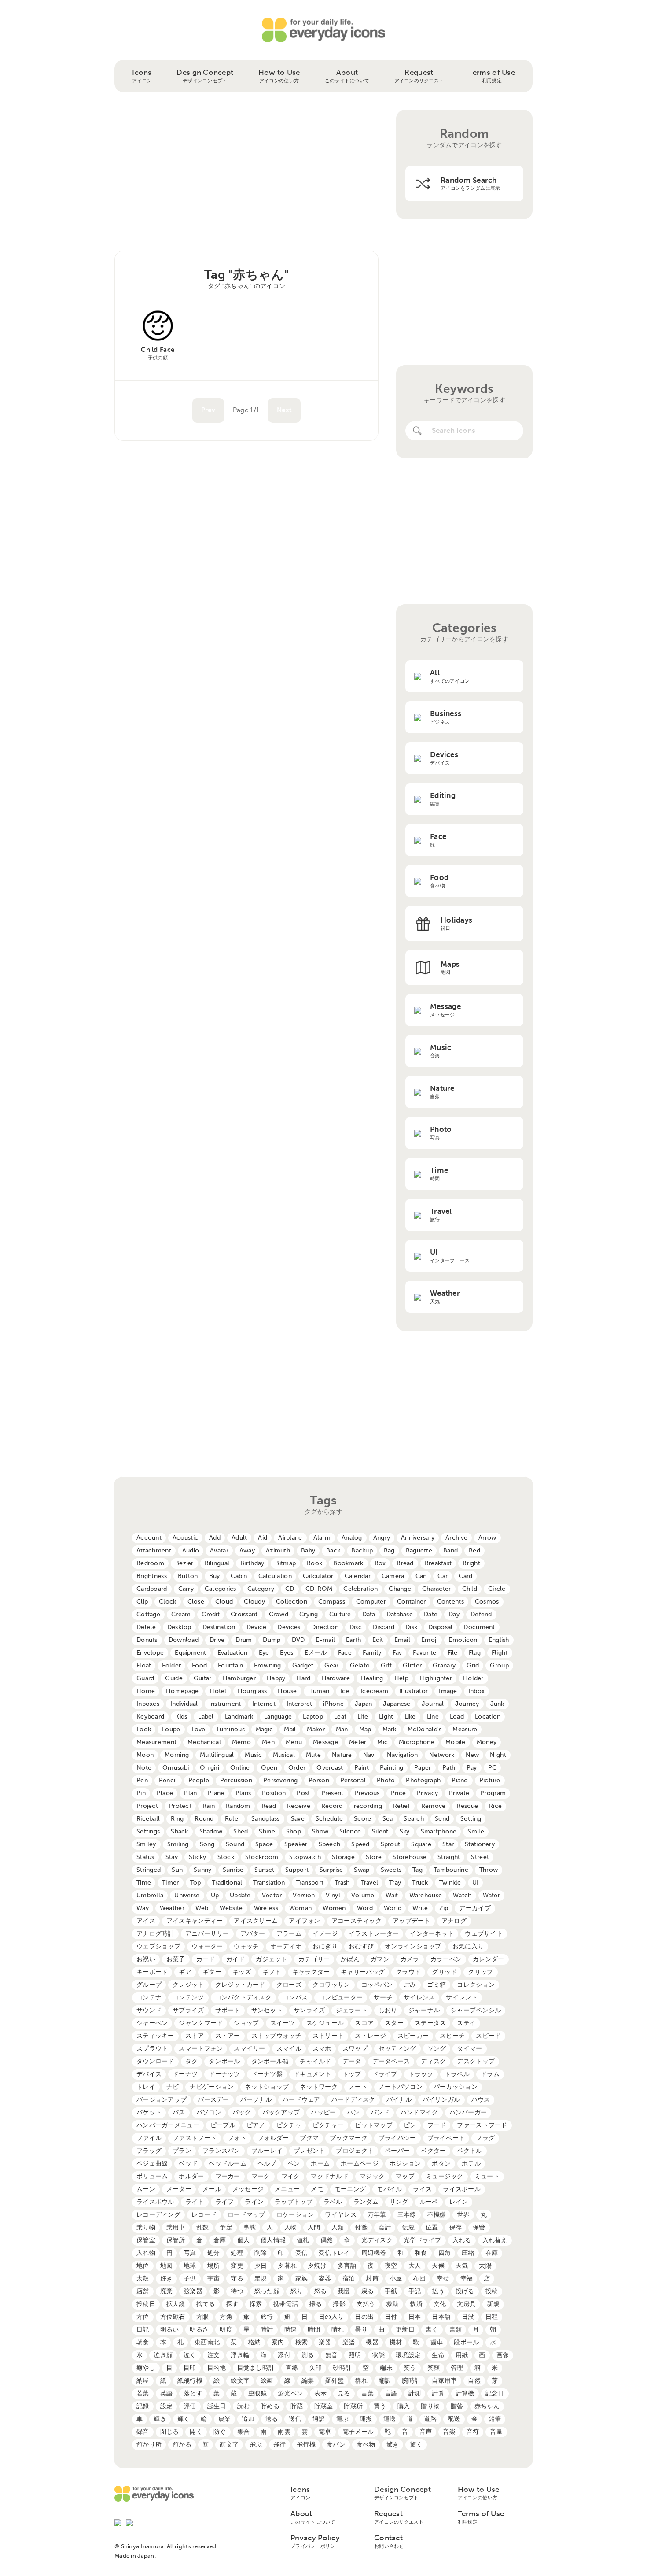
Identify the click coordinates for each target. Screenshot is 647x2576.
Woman (300, 1908)
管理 (457, 2368)
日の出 (364, 2317)
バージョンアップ (162, 2100)
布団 (419, 2278)
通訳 (319, 2419)
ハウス (481, 2100)
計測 (415, 2393)
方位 (143, 2317)
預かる (182, 2445)
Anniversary (418, 1538)
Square (421, 1844)
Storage (343, 1857)
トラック (421, 2074)
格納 (255, 2342)
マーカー (228, 2176)
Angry (382, 1538)
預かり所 (149, 2445)
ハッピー (323, 2112)
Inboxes (148, 1704)
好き (167, 2278)
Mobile (456, 1742)
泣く (190, 2355)
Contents (450, 1602)
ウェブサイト (484, 1934)
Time (144, 1883)
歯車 (437, 2342)
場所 (214, 2266)
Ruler (233, 1819)
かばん (350, 1959)
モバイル (389, 2189)
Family (372, 1653)
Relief (402, 1806)
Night (498, 1755)
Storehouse (410, 1857)
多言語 (347, 2266)
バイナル (399, 2100)
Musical (284, 1755)
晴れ (338, 2330)
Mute (313, 1755)
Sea (388, 1819)
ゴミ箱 (437, 1985)
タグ (192, 2061)
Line (433, 1717)
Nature (342, 1755)
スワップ (355, 2049)
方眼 (203, 2317)
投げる (465, 2291)
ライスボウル (155, 2202)
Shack (179, 1831)
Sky (405, 1831)
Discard (384, 1627)
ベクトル (469, 2151)
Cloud (224, 1602)
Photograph (423, 1780)
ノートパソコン (401, 2087)
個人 (244, 2240)
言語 (391, 2393)
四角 (445, 2253)
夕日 (261, 2266)
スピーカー (413, 2036)
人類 (338, 2227)
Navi (369, 1755)
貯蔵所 (353, 2406)
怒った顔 (267, 2291)
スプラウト (152, 2049)
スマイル (289, 2049)
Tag (417, 1870)
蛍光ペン (290, 2393)
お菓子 (176, 1959)
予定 (226, 2227)
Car (443, 1576)
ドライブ (385, 2074)
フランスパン (221, 2151)
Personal (353, 1780)
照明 (355, 2355)
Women (334, 1908)
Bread (405, 1563)
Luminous (231, 1729)
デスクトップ (476, 2061)
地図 (167, 2266)
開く (196, 2432)
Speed (360, 1844)
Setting (471, 1819)
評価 (190, 2406)
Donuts (147, 1640)
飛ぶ (256, 2445)
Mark (390, 1729)
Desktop (179, 1627)
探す (233, 2304)
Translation (269, 1883)
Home (146, 1691)
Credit (211, 1614)
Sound (235, 1844)
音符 (473, 2432)
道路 (430, 2419)
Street (480, 1857)
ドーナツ (185, 2074)
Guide (174, 1678)
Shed (241, 1831)
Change (400, 1589)
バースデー (213, 2100)
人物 (291, 2227)
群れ (361, 2381)
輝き (160, 2419)
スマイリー (249, 2049)
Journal (433, 1704)
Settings (148, 1831)
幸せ (443, 2278)
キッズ (242, 1972)
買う (380, 2406)
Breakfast (438, 1563)
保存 (456, 2227)
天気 (462, 2266)
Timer (170, 1883)
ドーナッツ (224, 2074)
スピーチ (452, 2036)
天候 (438, 2266)
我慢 (344, 2291)
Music (253, 1755)
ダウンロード (155, 2061)
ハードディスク (353, 2100)
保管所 (176, 2240)
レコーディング (158, 2215)
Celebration (360, 1589)
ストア (195, 2036)
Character (437, 1589)
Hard (303, 1678)
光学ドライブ (423, 2240)
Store (374, 1857)
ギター (212, 1972)
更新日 (405, 2330)
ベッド (188, 2164)
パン (353, 2112)
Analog (352, 1538)
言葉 (368, 2393)
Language (278, 1717)
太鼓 (143, 2278)
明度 (226, 2330)
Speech (330, 1844)
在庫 (492, 2253)
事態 (250, 2227)
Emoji (429, 1640)
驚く (416, 2445)
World (393, 1908)
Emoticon (463, 1640)
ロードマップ (246, 2215)
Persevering (280, 1780)
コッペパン (377, 1985)
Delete (146, 1627)
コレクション (476, 1985)
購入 (404, 2406)
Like (410, 1717)
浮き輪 (240, 2355)
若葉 (143, 2393)
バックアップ (281, 2112)
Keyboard (150, 1717)
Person (319, 1780)
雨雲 (284, 2432)
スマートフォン (201, 2049)
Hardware (336, 1678)
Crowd (279, 1614)
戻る (368, 2291)
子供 (190, 2278)
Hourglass (252, 1691)
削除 (261, 2253)
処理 (237, 2253)
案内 (278, 2342)
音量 (496, 2432)
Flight (500, 1653)
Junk (497, 1704)
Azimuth (278, 1550)
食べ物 (366, 2445)
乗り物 (146, 2227)
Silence (350, 1831)
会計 (385, 2227)
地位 (143, 2266)
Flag (475, 1653)
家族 (302, 2278)
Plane (216, 1793)
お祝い (146, 1959)
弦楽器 (193, 2291)
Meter (358, 1742)
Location (488, 1717)
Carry (186, 1589)
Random (238, 1806)
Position (274, 1793)
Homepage (182, 1691)
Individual (184, 1704)
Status (145, 1857)
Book (314, 1563)
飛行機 (306, 2445)
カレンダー (488, 1959)
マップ (405, 2176)
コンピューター (341, 1998)
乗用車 (176, 2227)
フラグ (485, 2138)
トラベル (457, 2074)
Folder (171, 1665)
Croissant (244, 1614)
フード (437, 2125)
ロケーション (295, 2215)
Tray (395, 1883)
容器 (325, 2278)
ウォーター (207, 1946)
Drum (244, 1640)
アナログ (454, 1921)
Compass (332, 1602)
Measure (465, 1729)
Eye (264, 1653)
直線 (292, 2368)
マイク (291, 2176)
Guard (145, 1678)
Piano (460, 1780)
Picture (490, 1780)
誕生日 (217, 2406)
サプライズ (188, 2010)
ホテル (471, 2164)
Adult (239, 1538)
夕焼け (317, 2266)
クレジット (188, 1985)
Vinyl (333, 1895)
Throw (489, 1870)
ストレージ (370, 2036)
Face (345, 1653)
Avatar (219, 1550)
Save (298, 1819)
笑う (410, 2368)
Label (206, 1717)
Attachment (154, 1550)
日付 (391, 2317)
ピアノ (256, 2125)
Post (303, 1793)
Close (196, 1602)
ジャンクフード (201, 2023)
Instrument (225, 1704)
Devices (289, 1627)
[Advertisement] (246, 171)
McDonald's (425, 1729)
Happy (276, 1678)
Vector (272, 1895)
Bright (471, 1563)
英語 (167, 2393)
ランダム (366, 2202)
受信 (302, 2253)
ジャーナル (424, 2010)
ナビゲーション (212, 2087)
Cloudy (254, 1602)
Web (202, 1908)
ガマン (380, 1959)
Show (320, 1831)
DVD (298, 1640)
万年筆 (377, 2215)
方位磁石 (173, 2317)
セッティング (397, 2049)
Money (487, 1742)
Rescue (467, 1806)
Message (325, 1742)
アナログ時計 (155, 1934)
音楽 (449, 2432)
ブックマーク (349, 2138)
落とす (193, 2393)
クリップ (480, 1972)
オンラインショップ (413, 1946)
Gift (386, 1665)
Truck (420, 1883)
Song (207, 1844)
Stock (226, 1857)
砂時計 (342, 2368)
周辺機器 (374, 2253)
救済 (416, 2304)
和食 (421, 2253)
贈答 (457, 2406)
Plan (190, 1793)
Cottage (148, 1614)
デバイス (149, 2074)
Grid (473, 1665)
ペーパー (397, 2151)
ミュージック (445, 2176)
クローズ (289, 1985)
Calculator (318, 1576)
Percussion (236, 1780)
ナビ (173, 2087)
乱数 (203, 2227)
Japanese (397, 1704)
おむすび (361, 1946)
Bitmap (285, 1563)
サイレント (461, 1998)
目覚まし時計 (256, 2368)
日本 (415, 2317)
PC (493, 1768)
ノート (358, 2087)
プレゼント (309, 2151)
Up (215, 1895)
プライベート (446, 2138)
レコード (204, 2215)
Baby (308, 1550)
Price (398, 1793)
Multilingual (217, 1755)
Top (196, 1883)
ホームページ (360, 2164)
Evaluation (233, 1653)
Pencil (168, 1780)
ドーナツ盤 (267, 2074)
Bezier (184, 1563)
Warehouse (426, 1895)
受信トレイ (334, 2253)
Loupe (171, 1729)
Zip (444, 1908)
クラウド (408, 1972)
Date (431, 1614)
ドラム (490, 2074)
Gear (331, 1665)
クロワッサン (331, 1985)
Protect (180, 1806)
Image (448, 1691)
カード (206, 1959)
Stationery (480, 1844)
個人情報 (273, 2240)
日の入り (331, 2317)
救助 (393, 2304)
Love (199, 1729)
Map (365, 1729)
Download (184, 1640)
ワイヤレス (340, 2215)
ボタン (441, 2164)
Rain (209, 1806)
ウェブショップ (158, 1946)
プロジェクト (355, 2151)
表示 (321, 2393)
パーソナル (256, 2100)
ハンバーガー (468, 2112)
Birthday (252, 1563)
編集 (308, 2381)
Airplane (290, 1538)
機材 (396, 2342)
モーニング (350, 2189)
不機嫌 (437, 2215)
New (472, 1755)
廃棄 (167, 2291)
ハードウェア (301, 2100)
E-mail (325, 1640)
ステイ (466, 2023)
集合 (244, 2432)
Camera (393, 1576)
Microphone (417, 1742)
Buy (215, 1576)
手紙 (391, 2291)
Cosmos (487, 1602)
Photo (386, 1780)
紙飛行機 (190, 2381)
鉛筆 (495, 2419)
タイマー (469, 2049)
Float (144, 1665)
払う (438, 2291)
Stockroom (262, 1857)
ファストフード (195, 2138)
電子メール (358, 2432)
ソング (437, 2049)
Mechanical (204, 1742)
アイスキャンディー (195, 1921)
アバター (253, 1934)
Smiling (178, 1844)
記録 (143, 2406)
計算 (438, 2393)
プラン (182, 2151)
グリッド (444, 1972)
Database (400, 1614)
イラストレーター (374, 1934)
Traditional (227, 1883)
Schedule (329, 1819)
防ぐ (220, 2432)
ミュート (487, 2176)
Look (144, 1729)
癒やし (146, 2368)
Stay (172, 1857)
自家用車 (444, 2381)
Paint (362, 1768)
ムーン (146, 2189)
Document (479, 1627)
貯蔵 (297, 2406)
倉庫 (220, 2240)
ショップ (246, 2023)
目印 (190, 2368)
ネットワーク (319, 2087)
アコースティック (357, 1921)
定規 (261, 2278)
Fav (397, 1653)
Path (449, 1768)
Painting (392, 1768)
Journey (467, 1704)
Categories (221, 1589)
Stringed (149, 1870)
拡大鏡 (176, 2304)
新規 (493, 2304)
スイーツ (283, 2023)
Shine (267, 1831)
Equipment (191, 1653)
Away (247, 1550)
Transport (310, 1883)
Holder (473, 1678)
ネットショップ (267, 2087)
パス (179, 2112)
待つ (237, 2291)
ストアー (228, 2036)
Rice (495, 1806)
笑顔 (434, 2368)
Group (499, 1665)
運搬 (366, 2419)
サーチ (383, 1998)
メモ (317, 2189)
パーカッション (456, 2087)
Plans (243, 1793)
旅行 (267, 2317)
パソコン (209, 2112)
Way (143, 1908)
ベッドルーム (228, 2164)
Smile (476, 1831)
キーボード (152, 1972)
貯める (270, 2406)
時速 (291, 2330)
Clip (142, 1602)
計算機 (465, 2393)
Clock (167, 1602)
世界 (463, 2215)
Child (470, 1589)
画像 (503, 2355)
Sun (177, 1870)
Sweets (391, 1870)
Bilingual (217, 1563)
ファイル (149, 2138)
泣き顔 (163, 2355)
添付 (284, 2355)
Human (319, 1691)
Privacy (427, 1793)
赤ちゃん (487, 2406)
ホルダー (191, 2176)
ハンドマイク (419, 2112)
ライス (422, 2189)
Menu (294, 1742)
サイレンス (419, 1998)
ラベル (333, 2202)
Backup (362, 1550)
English (499, 1640)
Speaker (296, 1844)
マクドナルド (330, 2176)
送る (272, 2419)
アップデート (412, 1921)
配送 (454, 2419)
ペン (294, 2164)
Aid (263, 1538)
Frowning (267, 1665)
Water (491, 1895)
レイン (459, 2202)
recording (368, 1806)
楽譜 (349, 2342)
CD (290, 1589)
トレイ (146, 2087)
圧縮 (468, 2253)
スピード (488, 2036)
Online (240, 1768)
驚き (393, 2445)
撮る (316, 2304)
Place (165, 1793)
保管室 (146, 2240)
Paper (423, 1768)
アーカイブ (475, 1908)
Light (386, 1717)
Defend (481, 1614)
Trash (342, 1883)
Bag (389, 1550)
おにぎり (325, 1946)
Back (333, 1550)
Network (442, 1755)
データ (352, 2061)
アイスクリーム (256, 1921)
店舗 (143, 2291)
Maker (316, 1729)
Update (240, 1895)
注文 (214, 2355)
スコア (364, 2023)
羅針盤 (335, 2381)
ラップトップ (294, 2202)
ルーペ (429, 2202)
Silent (380, 1831)
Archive (456, 1538)
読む (244, 2406)
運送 (390, 2419)
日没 (468, 2317)
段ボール (466, 2342)
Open (269, 1768)
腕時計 (411, 2381)
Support (297, 1870)
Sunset (264, 1870)
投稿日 (146, 2304)
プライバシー (397, 2138)
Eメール (316, 1653)
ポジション (405, 2164)
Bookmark (348, 1563)
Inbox (476, 1691)
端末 (386, 2368)
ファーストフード (482, 2125)
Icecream (374, 1691)
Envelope (150, 1653)
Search (414, 1819)
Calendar (358, 1576)
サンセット (267, 2010)
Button (188, 1576)
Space (264, 1844)
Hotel (218, 1691)
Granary (444, 1665)
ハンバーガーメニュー (168, 2125)
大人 (415, 2266)
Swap (362, 1870)
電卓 (325, 2432)
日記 (143, 2330)
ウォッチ (246, 1946)
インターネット (432, 1934)
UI (476, 1883)
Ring (177, 1819)
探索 (256, 2304)
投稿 (492, 2291)
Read (269, 1806)
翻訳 (385, 2381)
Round (204, 1819)
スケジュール (325, 2023)
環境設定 (408, 2355)
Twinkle (450, 1883)
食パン (336, 2445)
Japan (363, 1704)
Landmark (239, 1717)
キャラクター (311, 1972)
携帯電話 (286, 2304)
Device (257, 1627)
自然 (474, 2381)
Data (369, 1614)
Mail (290, 1729)
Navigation (403, 1755)
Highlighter (436, 1678)
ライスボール (462, 2189)
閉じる (170, 2432)
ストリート (328, 2036)
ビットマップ (374, 2125)
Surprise (331, 1870)
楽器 (325, 2342)
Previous (367, 1793)
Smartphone (439, 1831)
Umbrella (150, 1895)
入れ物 (146, 2253)
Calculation (275, 1576)
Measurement (156, 1742)
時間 (314, 2330)
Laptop (313, 1717)
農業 (225, 2419)
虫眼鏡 (258, 2393)
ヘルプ (267, 2164)
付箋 (361, 2227)
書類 (456, 2330)
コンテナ (149, 1998)
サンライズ (309, 2010)
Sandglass (266, 1819)
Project (147, 1806)
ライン (254, 2202)
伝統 (408, 2227)
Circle (497, 1589)
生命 (438, 2355)
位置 (432, 2227)
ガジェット (271, 1959)
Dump (272, 1640)
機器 (372, 2342)
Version (304, 1895)
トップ (352, 2074)
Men (268, 1742)
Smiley (146, 1844)
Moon (145, 1755)
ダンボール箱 (270, 2061)
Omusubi (176, 1768)
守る (237, 2278)
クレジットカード (240, 1985)
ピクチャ (289, 2125)
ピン (410, 2125)
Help (401, 1678)
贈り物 (430, 2406)
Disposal (440, 1627)
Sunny (202, 1870)
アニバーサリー (207, 1934)
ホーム (320, 2164)
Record (332, 1806)
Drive (217, 1640)
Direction (325, 1627)
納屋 (143, 2381)
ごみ (410, 1985)
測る (308, 2355)
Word (365, 1908)
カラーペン (446, 1959)
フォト (237, 2138)
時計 (267, 2330)
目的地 (217, 2368)
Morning (177, 1755)
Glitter (412, 1665)
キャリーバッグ (363, 1972)
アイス (146, 1921)
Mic (382, 1742)
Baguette (419, 1550)
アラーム (289, 1934)
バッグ (242, 2112)
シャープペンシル (476, 2010)
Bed (474, 1550)
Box (380, 1563)
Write (420, 1908)
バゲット (149, 2112)
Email (402, 1640)
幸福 (467, 2278)
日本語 (441, 2317)
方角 (226, 2317)
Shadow (211, 1831)
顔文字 (229, 2445)
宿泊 (349, 2278)
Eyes (287, 1653)
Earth (353, 1640)
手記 (415, 2291)
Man (342, 1729)
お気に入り (468, 1946)
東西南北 (207, 2342)
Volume (363, 1895)
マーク (261, 2176)
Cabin (239, 1576)
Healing (372, 1678)
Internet (264, 1704)
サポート (228, 2010)
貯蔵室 (324, 2406)
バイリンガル (441, 2100)
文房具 (466, 2304)
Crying (309, 1614)
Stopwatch (305, 1857)
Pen (142, 1780)
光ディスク (377, 2240)
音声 (426, 2432)
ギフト (272, 1972)
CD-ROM (319, 1589)
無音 (332, 2355)
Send (442, 1819)
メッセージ (248, 2189)
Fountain (230, 1665)
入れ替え (495, 2240)
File (453, 1653)
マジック (372, 2176)
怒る (321, 2291)
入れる (462, 2240)
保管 (479, 2227)
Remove (434, 1806)
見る (344, 2393)
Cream (181, 1614)
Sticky (198, 1857)
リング (399, 2202)
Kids (181, 1717)
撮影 (339, 2304)
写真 (190, 2253)
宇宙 (214, 2278)
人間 (314, 2227)
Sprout (391, 1844)
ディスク (433, 2061)
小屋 (396, 2278)
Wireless (266, 1908)
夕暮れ (287, 2266)
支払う (366, 2304)
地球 (190, 2266)
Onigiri (210, 1768)
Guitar (203, 1678)
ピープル (223, 2125)
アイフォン (304, 1921)
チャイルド (315, 2061)
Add (215, 1538)
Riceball (148, 1819)
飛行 (280, 2445)
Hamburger (239, 1678)
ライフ (225, 2202)
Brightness (152, 1576)
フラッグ (149, 2151)
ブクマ (309, 2138)
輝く (184, 2419)
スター (394, 2023)
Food (199, 1665)
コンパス (295, 1998)
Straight (449, 1857)
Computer (371, 1602)
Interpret (300, 1704)
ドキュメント (312, 2074)
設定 (167, 2406)
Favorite (425, 1653)
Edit (378, 1640)
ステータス (430, 2023)
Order (297, 1768)
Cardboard (152, 1589)
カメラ (410, 1959)
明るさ (199, 2330)
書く (432, 2330)
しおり (388, 2010)
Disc (356, 1627)
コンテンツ (188, 1998)
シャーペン (152, 2023)
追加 (248, 2419)
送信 (295, 2419)
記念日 (495, 2393)
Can (421, 1576)
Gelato (360, 1665)
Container (412, 1602)
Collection (292, 1602)
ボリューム (152, 2176)
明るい (170, 2330)
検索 (302, 2342)
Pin (141, 1793)
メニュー (287, 2189)
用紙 (462, 2355)
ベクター (433, 2151)
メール (212, 2189)
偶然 (327, 2240)
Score (362, 1819)
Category (261, 1589)
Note (144, 1768)
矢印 (316, 2368)
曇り (361, 2330)
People (199, 1780)
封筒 (372, 2278)
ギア (185, 1972)
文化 (440, 2304)
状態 (379, 2355)
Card (465, 1576)
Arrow (487, 1538)
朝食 (143, 2342)
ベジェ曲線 (152, 2164)
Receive (299, 1806)
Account (149, 1538)
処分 (214, 2253)
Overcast (330, 1768)
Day (454, 1614)
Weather (172, 1908)
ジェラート (351, 2010)
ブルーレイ (267, 2151)
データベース (391, 2061)
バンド (380, 2112)
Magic (264, 1729)
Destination (219, 1627)
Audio (191, 1550)
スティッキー (155, 2036)
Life (363, 1717)
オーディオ (286, 1946)
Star (448, 1844)
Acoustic (185, 1538)
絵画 (267, 2381)
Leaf (340, 1717)
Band (450, 1550)
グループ (149, 1985)
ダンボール (224, 2061)
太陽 (485, 2266)
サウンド (149, 2010)
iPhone (333, 1704)
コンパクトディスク (244, 1998)
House (287, 1691)
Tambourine (451, 1870)
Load (457, 1717)
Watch (462, 1895)
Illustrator (414, 1691)
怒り (297, 2291)
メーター (179, 2189)
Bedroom (150, 1563)
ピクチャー (328, 2125)
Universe (187, 1895)
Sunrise (233, 1870)
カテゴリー (314, 1959)
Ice (345, 1691)
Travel (370, 1883)
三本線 (407, 2215)
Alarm (322, 1538)
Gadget (303, 1665)
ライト (195, 2202)
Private (459, 1793)
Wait (392, 1895)
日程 (492, 2317)
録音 (143, 2432)
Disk (411, 1627)
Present (333, 1793)
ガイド (236, 1959)
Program (493, 1793)
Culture (340, 1614)
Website (231, 1908)
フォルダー (273, 2138)
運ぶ (343, 2419)
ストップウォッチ (276, 2036)
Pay (472, 1768)
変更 (237, 2266)
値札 (303, 2240)
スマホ (322, 2049)
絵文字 (240, 2381)
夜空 (391, 2266)
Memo (241, 1742)
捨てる (206, 2304)
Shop (294, 1831)
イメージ (325, 1934)
